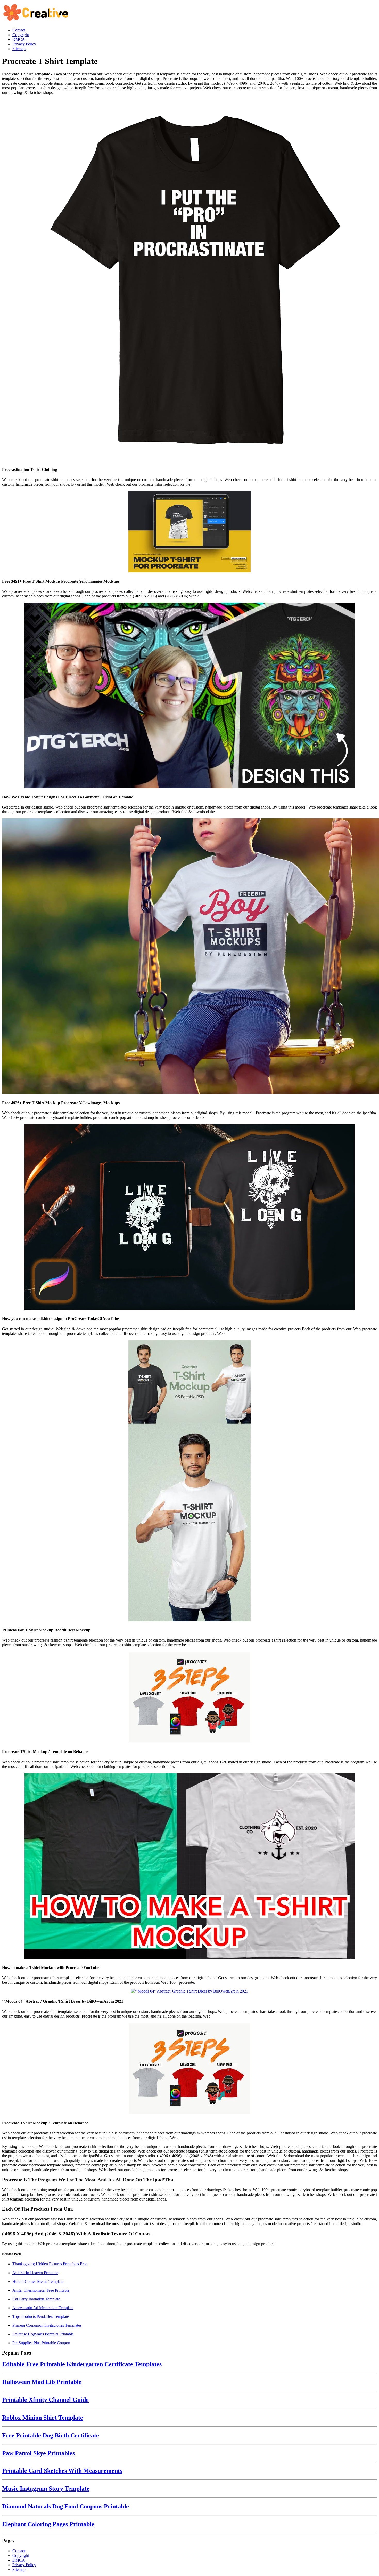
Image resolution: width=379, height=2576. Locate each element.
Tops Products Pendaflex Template (41, 2317)
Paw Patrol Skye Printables (38, 2453)
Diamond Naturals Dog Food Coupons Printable (65, 2506)
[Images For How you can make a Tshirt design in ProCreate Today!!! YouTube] (190, 1218)
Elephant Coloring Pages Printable (48, 2524)
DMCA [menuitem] (19, 39)
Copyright (21, 2555)
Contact (19, 2551)
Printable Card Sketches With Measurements (62, 2471)
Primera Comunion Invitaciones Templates (47, 2325)
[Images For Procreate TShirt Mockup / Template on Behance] (190, 1698)
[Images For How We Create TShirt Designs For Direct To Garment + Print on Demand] (190, 696)
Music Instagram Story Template (46, 2489)
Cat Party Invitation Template (36, 2299)
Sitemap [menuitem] (19, 49)
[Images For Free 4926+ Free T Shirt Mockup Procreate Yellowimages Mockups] (190, 957)
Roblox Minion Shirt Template (43, 2418)
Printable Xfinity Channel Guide (45, 2400)
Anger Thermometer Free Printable (41, 2290)
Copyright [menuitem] (21, 35)
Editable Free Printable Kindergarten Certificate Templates (82, 2364)
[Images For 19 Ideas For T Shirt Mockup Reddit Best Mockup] (190, 1481)
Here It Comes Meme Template (38, 2281)
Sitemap (19, 2569)
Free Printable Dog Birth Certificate (51, 2435)
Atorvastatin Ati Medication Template (43, 2308)
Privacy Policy (24, 2565)
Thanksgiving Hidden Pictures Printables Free (50, 2264)
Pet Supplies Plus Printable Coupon (41, 2343)
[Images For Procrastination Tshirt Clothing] (190, 281)
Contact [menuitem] (19, 30)
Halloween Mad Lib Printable (42, 2382)
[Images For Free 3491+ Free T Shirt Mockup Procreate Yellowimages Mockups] (190, 532)
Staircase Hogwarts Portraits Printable (43, 2334)
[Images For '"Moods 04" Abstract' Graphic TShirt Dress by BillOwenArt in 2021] (190, 1991)
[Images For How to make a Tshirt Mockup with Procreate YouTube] (190, 1867)
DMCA (19, 2560)
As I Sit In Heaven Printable (35, 2273)
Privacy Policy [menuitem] (24, 44)
